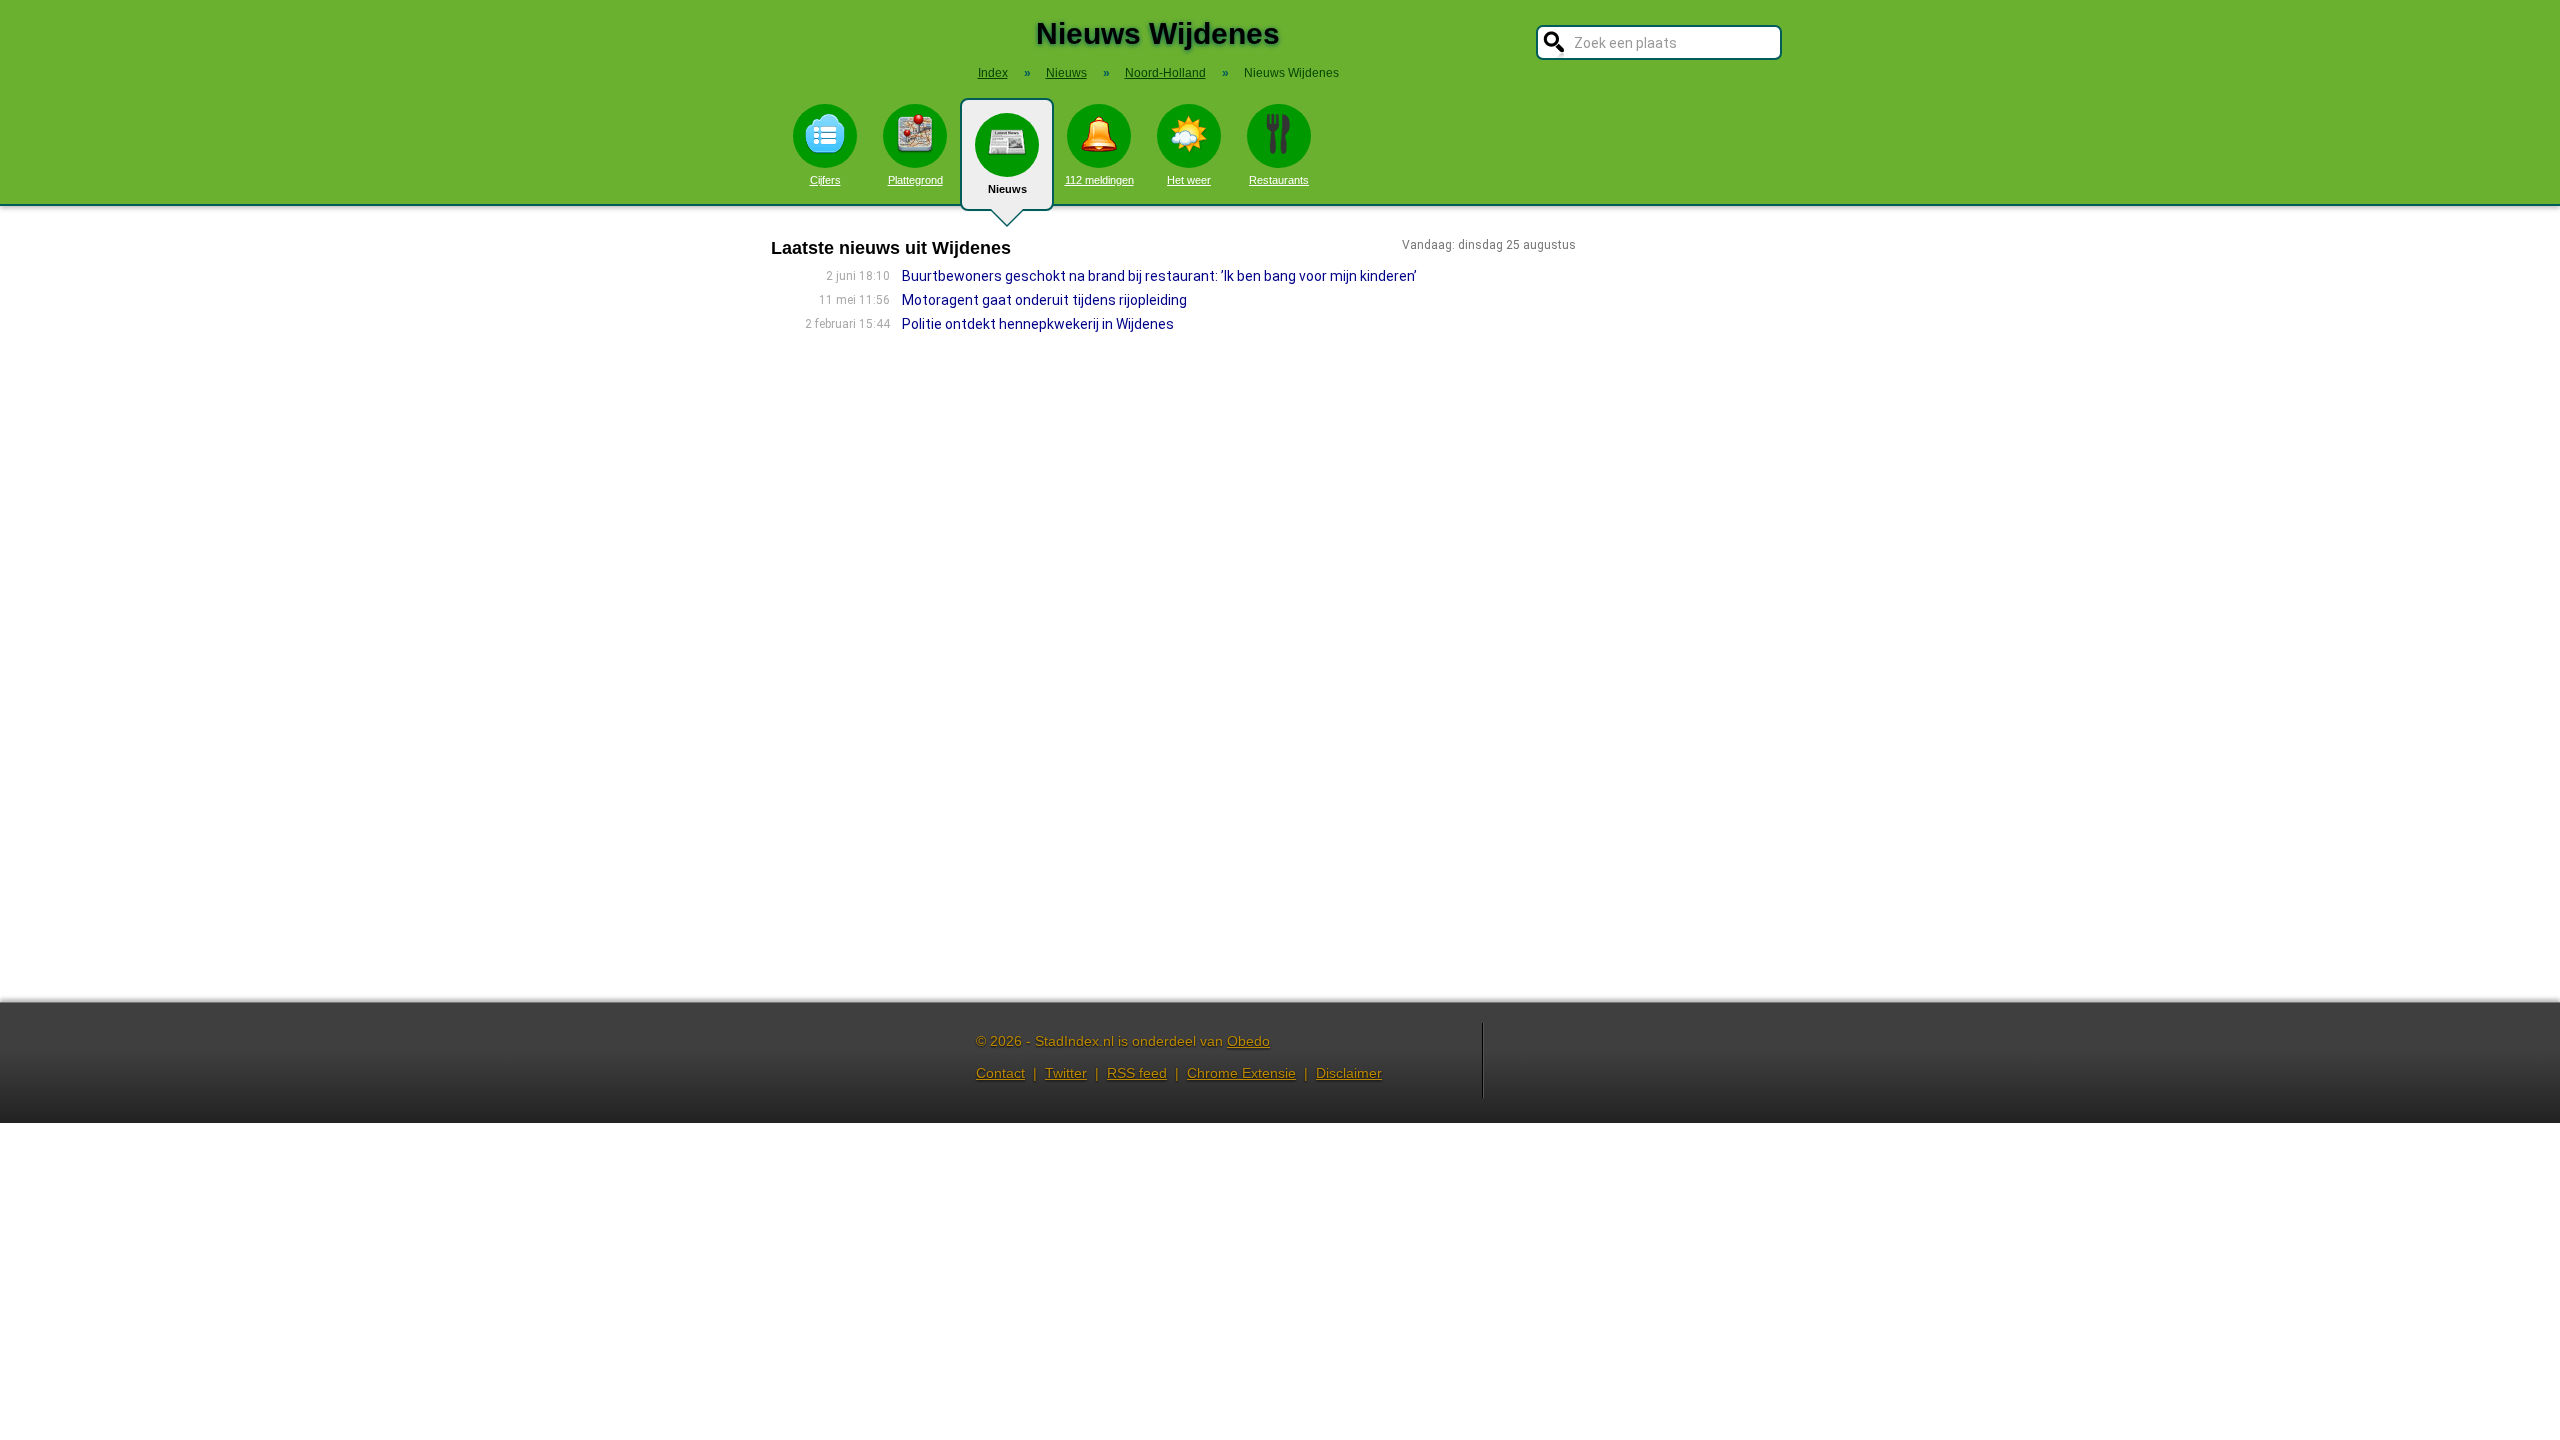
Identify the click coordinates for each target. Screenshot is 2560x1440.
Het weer (1189, 180)
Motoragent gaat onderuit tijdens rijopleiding (1044, 300)
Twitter (1066, 1073)
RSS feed (1137, 1073)
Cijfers (825, 180)
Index (993, 73)
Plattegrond (915, 180)
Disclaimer (1349, 1073)
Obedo (1248, 1041)
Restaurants (1279, 180)
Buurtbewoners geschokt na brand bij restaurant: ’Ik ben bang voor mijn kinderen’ (1159, 276)
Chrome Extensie (1241, 1073)
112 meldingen (1099, 180)
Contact (1000, 1073)
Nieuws (1007, 189)
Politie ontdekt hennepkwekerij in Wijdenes (1038, 324)
